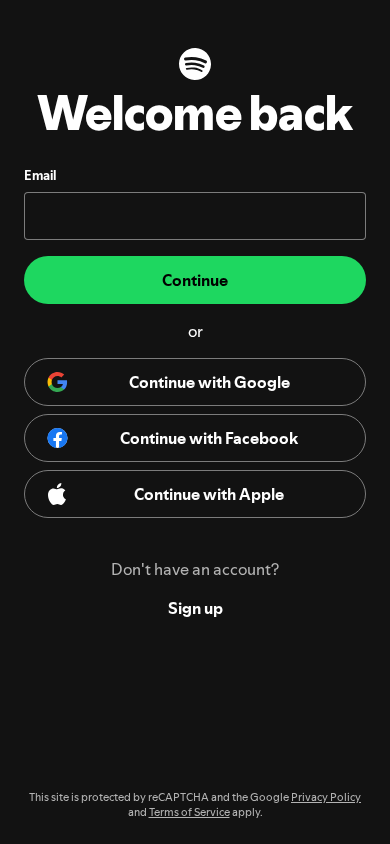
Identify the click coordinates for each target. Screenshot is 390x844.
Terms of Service (189, 812)
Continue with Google (209, 382)
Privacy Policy (326, 797)
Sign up (195, 608)
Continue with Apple (209, 494)
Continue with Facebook (209, 438)
